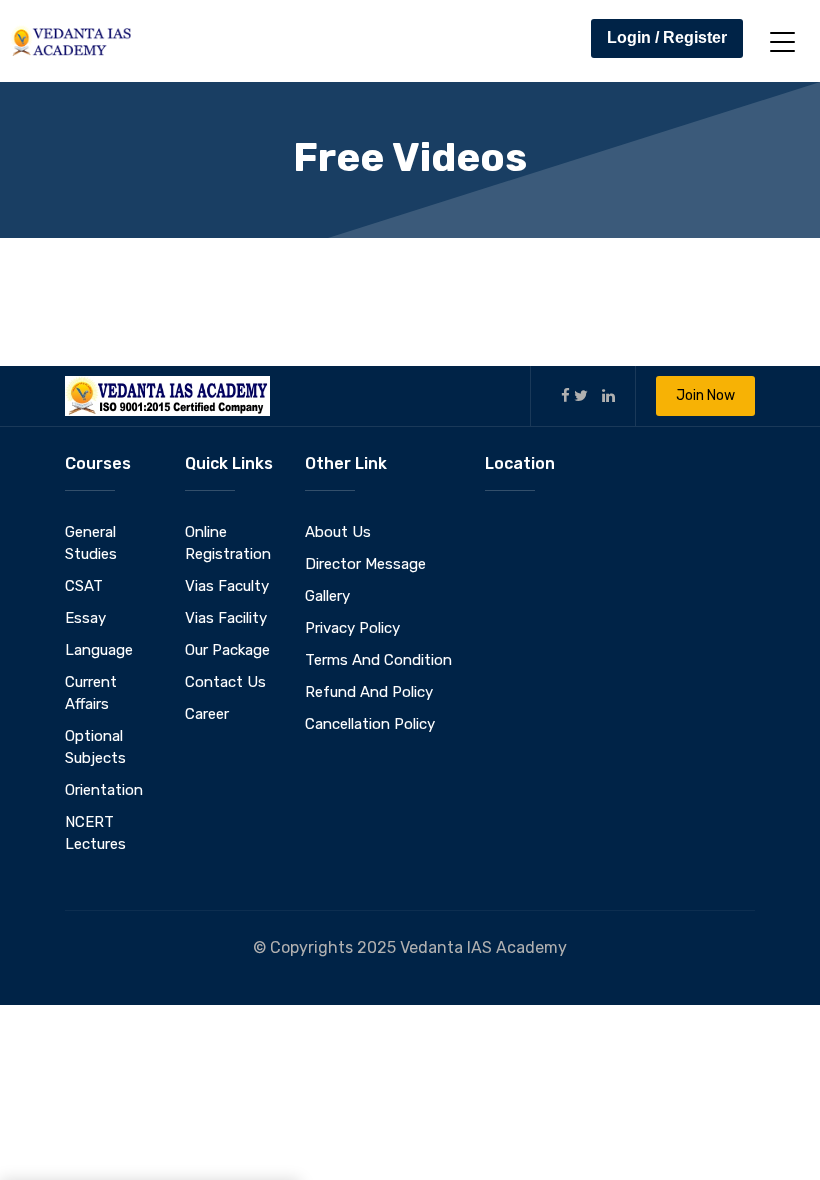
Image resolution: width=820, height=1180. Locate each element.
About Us (338, 532)
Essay (85, 618)
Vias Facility (226, 618)
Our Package (227, 650)
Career (207, 714)
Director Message (365, 564)
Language (99, 650)
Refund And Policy (369, 692)
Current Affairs (91, 693)
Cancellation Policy (370, 724)
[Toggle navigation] (782, 42)
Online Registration (228, 543)
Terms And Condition (378, 660)
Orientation (104, 790)
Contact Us (225, 682)
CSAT (84, 586)
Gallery (327, 596)
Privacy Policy (352, 628)
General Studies (91, 543)
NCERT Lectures (95, 833)
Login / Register (667, 37)
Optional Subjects (95, 747)
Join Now (705, 395)
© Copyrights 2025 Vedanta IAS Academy (410, 947)
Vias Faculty (227, 586)
